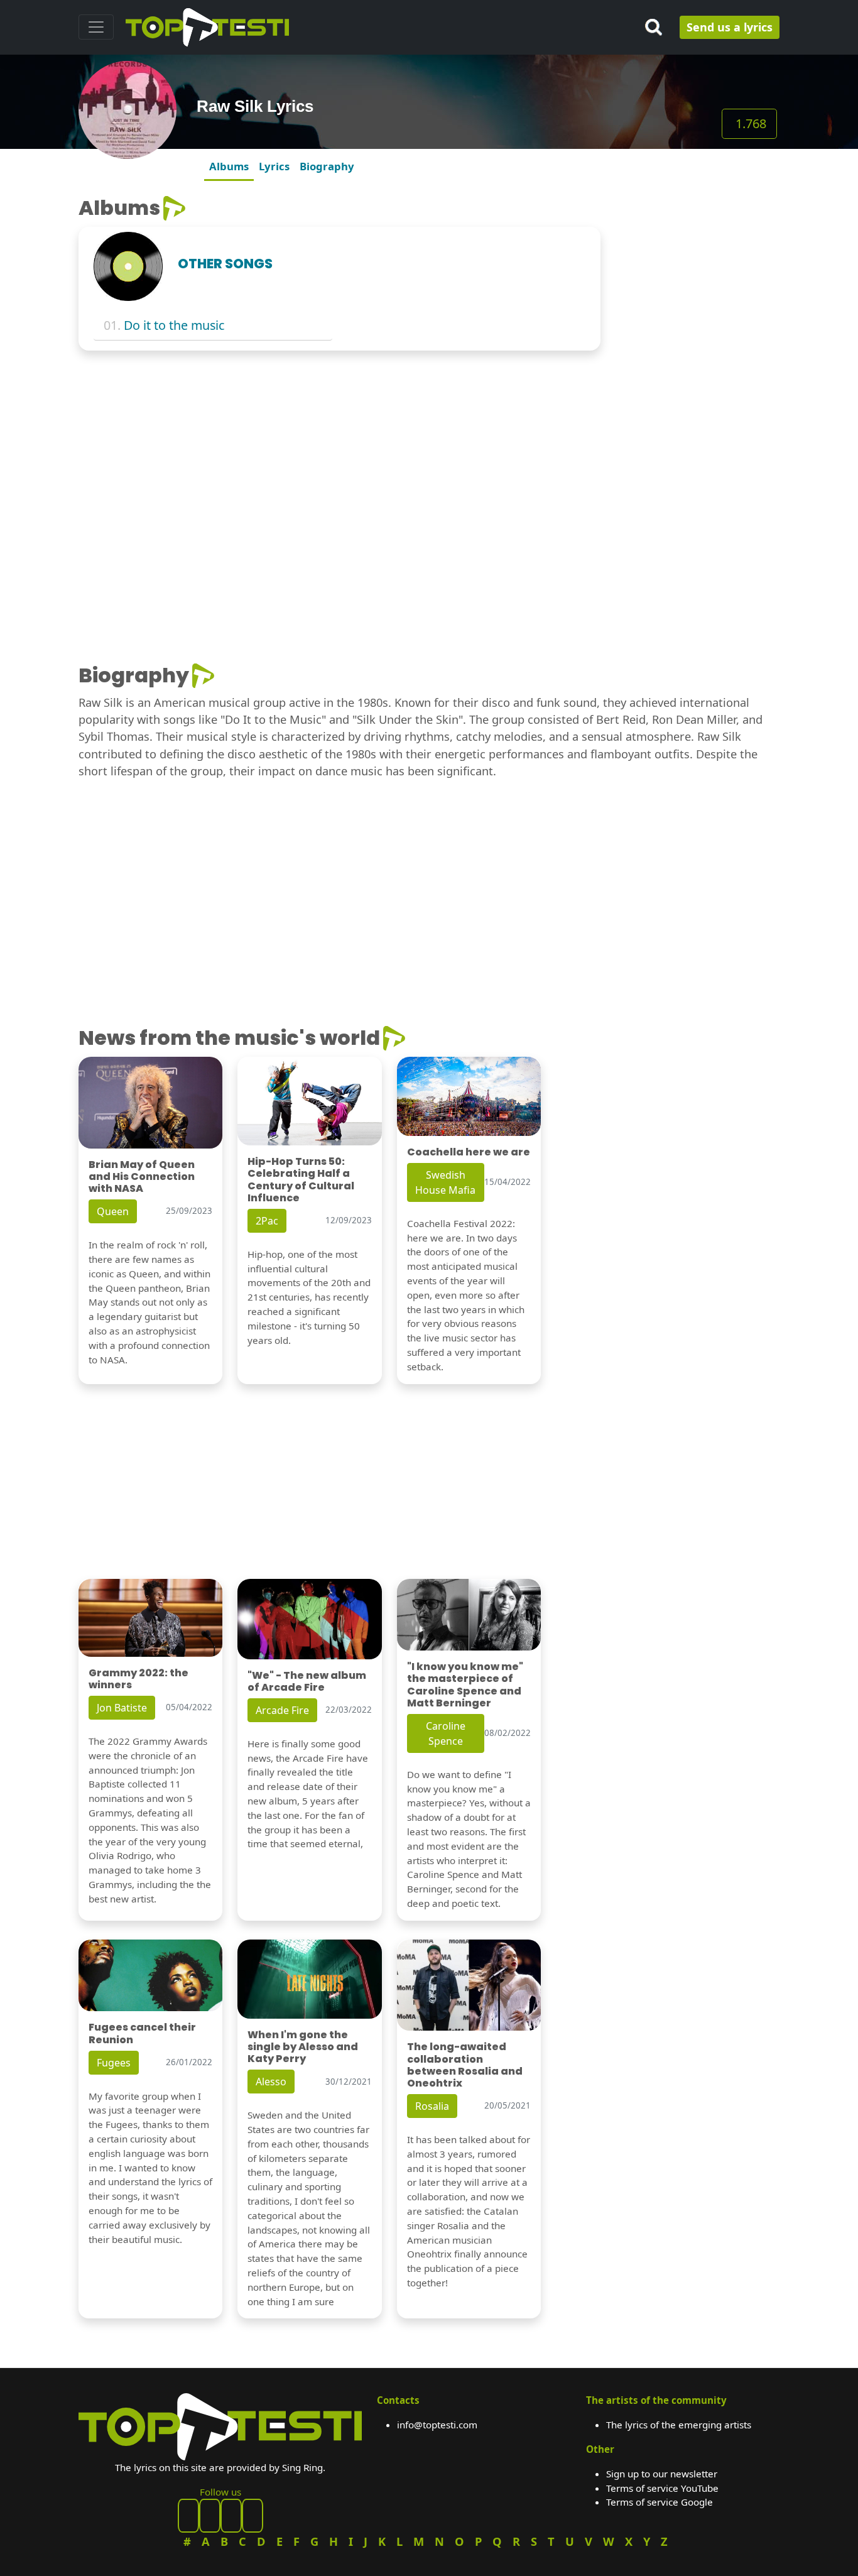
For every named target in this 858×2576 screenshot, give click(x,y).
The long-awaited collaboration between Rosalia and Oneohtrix (465, 2065)
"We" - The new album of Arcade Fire (307, 1681)
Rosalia (432, 2106)
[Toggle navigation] (96, 27)
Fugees (114, 2063)
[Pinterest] (210, 2516)
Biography (327, 166)
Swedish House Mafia (445, 1182)
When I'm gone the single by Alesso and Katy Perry (303, 2047)
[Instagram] (231, 2516)
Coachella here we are (469, 1152)
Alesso (271, 2082)
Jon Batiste (122, 1708)
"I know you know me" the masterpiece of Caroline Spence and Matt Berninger (465, 1685)
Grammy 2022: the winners (138, 1679)
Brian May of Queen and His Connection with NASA (142, 1176)
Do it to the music (174, 325)
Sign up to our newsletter (662, 2474)
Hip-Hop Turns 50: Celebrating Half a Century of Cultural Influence (301, 1180)
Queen (113, 1211)
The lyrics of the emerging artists (679, 2425)
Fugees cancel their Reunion (142, 2033)
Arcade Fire (282, 1710)
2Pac (267, 1221)
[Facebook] (188, 2516)
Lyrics (274, 166)
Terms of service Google (660, 2502)
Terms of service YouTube (662, 2488)
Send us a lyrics (730, 27)
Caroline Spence (446, 1733)
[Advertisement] (698, 385)
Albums (229, 166)
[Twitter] (253, 2516)
